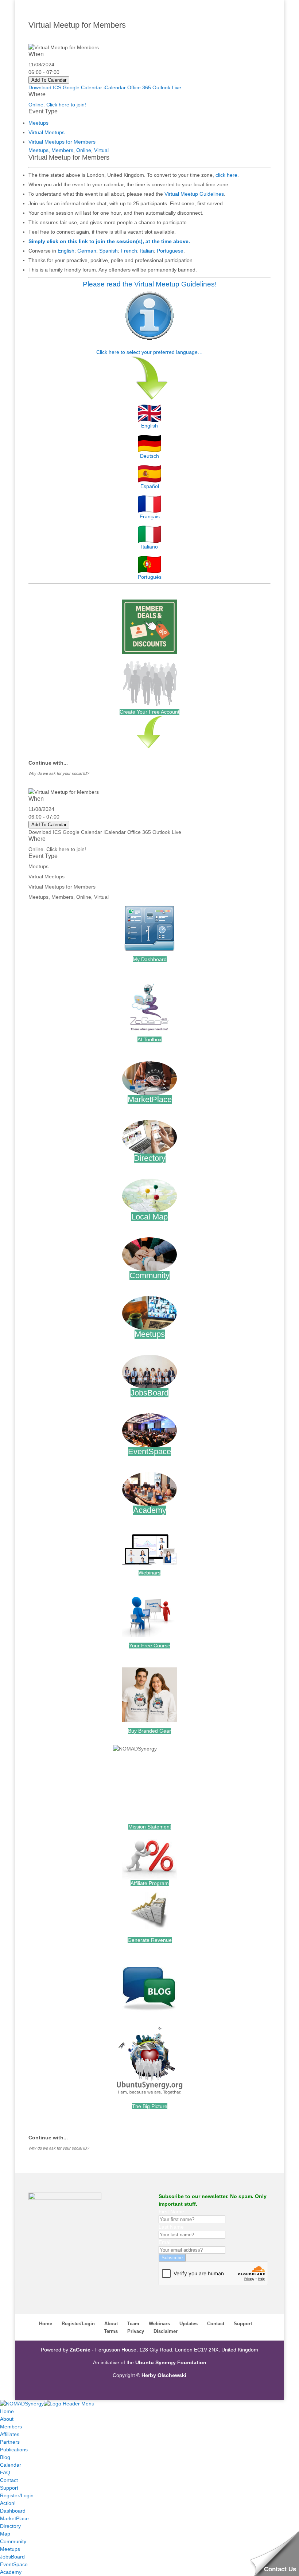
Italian (147, 251)
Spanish (108, 251)
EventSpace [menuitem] (14, 2564)
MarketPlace (150, 1099)
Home (46, 2324)
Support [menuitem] (9, 2488)
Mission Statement (150, 1827)
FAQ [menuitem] (5, 2472)
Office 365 (139, 87)
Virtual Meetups (46, 132)
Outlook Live (167, 87)
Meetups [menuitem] (10, 2549)
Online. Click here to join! (57, 105)
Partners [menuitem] (10, 2442)
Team (133, 2324)
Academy (150, 1510)
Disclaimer (166, 2331)
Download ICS (45, 87)
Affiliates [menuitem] (10, 2434)
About (111, 2324)
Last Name (171, 2227)
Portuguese (170, 251)
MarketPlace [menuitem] (14, 2518)
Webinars (149, 1573)
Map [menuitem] (5, 2534)
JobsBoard (149, 1393)
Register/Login (78, 2324)
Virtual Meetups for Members (62, 142)
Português (150, 577)
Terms (111, 2331)
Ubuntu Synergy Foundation (171, 2362)
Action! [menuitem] (8, 2503)
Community (149, 1275)
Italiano (149, 547)
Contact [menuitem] (9, 2480)
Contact (216, 2324)
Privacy (136, 2331)
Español (150, 486)
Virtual (101, 150)
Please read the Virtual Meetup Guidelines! (150, 284)
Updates (189, 2324)
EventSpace (149, 1451)
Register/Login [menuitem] (17, 2495)
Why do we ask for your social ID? (59, 773)
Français (150, 516)
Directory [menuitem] (10, 2526)
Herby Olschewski (164, 2375)
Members (62, 150)
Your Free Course (150, 1646)
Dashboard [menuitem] (13, 2511)
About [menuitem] (7, 2419)
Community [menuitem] (13, 2541)
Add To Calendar (49, 80)
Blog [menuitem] (5, 2457)
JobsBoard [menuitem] (12, 2557)
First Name (171, 2212)
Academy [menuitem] (11, 2572)
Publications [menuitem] (14, 2450)
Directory (150, 1158)
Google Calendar (82, 87)
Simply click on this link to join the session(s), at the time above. (109, 241)
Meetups (38, 123)
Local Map (149, 1217)
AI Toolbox (149, 1039)
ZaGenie (80, 2350)
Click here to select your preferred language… (149, 352)
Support (243, 2324)
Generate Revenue (150, 1940)
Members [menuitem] (11, 2427)
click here (226, 175)
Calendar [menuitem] (11, 2465)
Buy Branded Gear (149, 1731)
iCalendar (115, 87)
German (87, 251)
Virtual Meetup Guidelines (194, 194)
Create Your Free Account (149, 712)
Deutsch (149, 456)
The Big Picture (150, 2106)
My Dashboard (150, 959)
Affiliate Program (150, 1883)
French (129, 251)
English (66, 251)
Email (165, 2242)
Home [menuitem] (7, 2411)
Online (84, 150)
